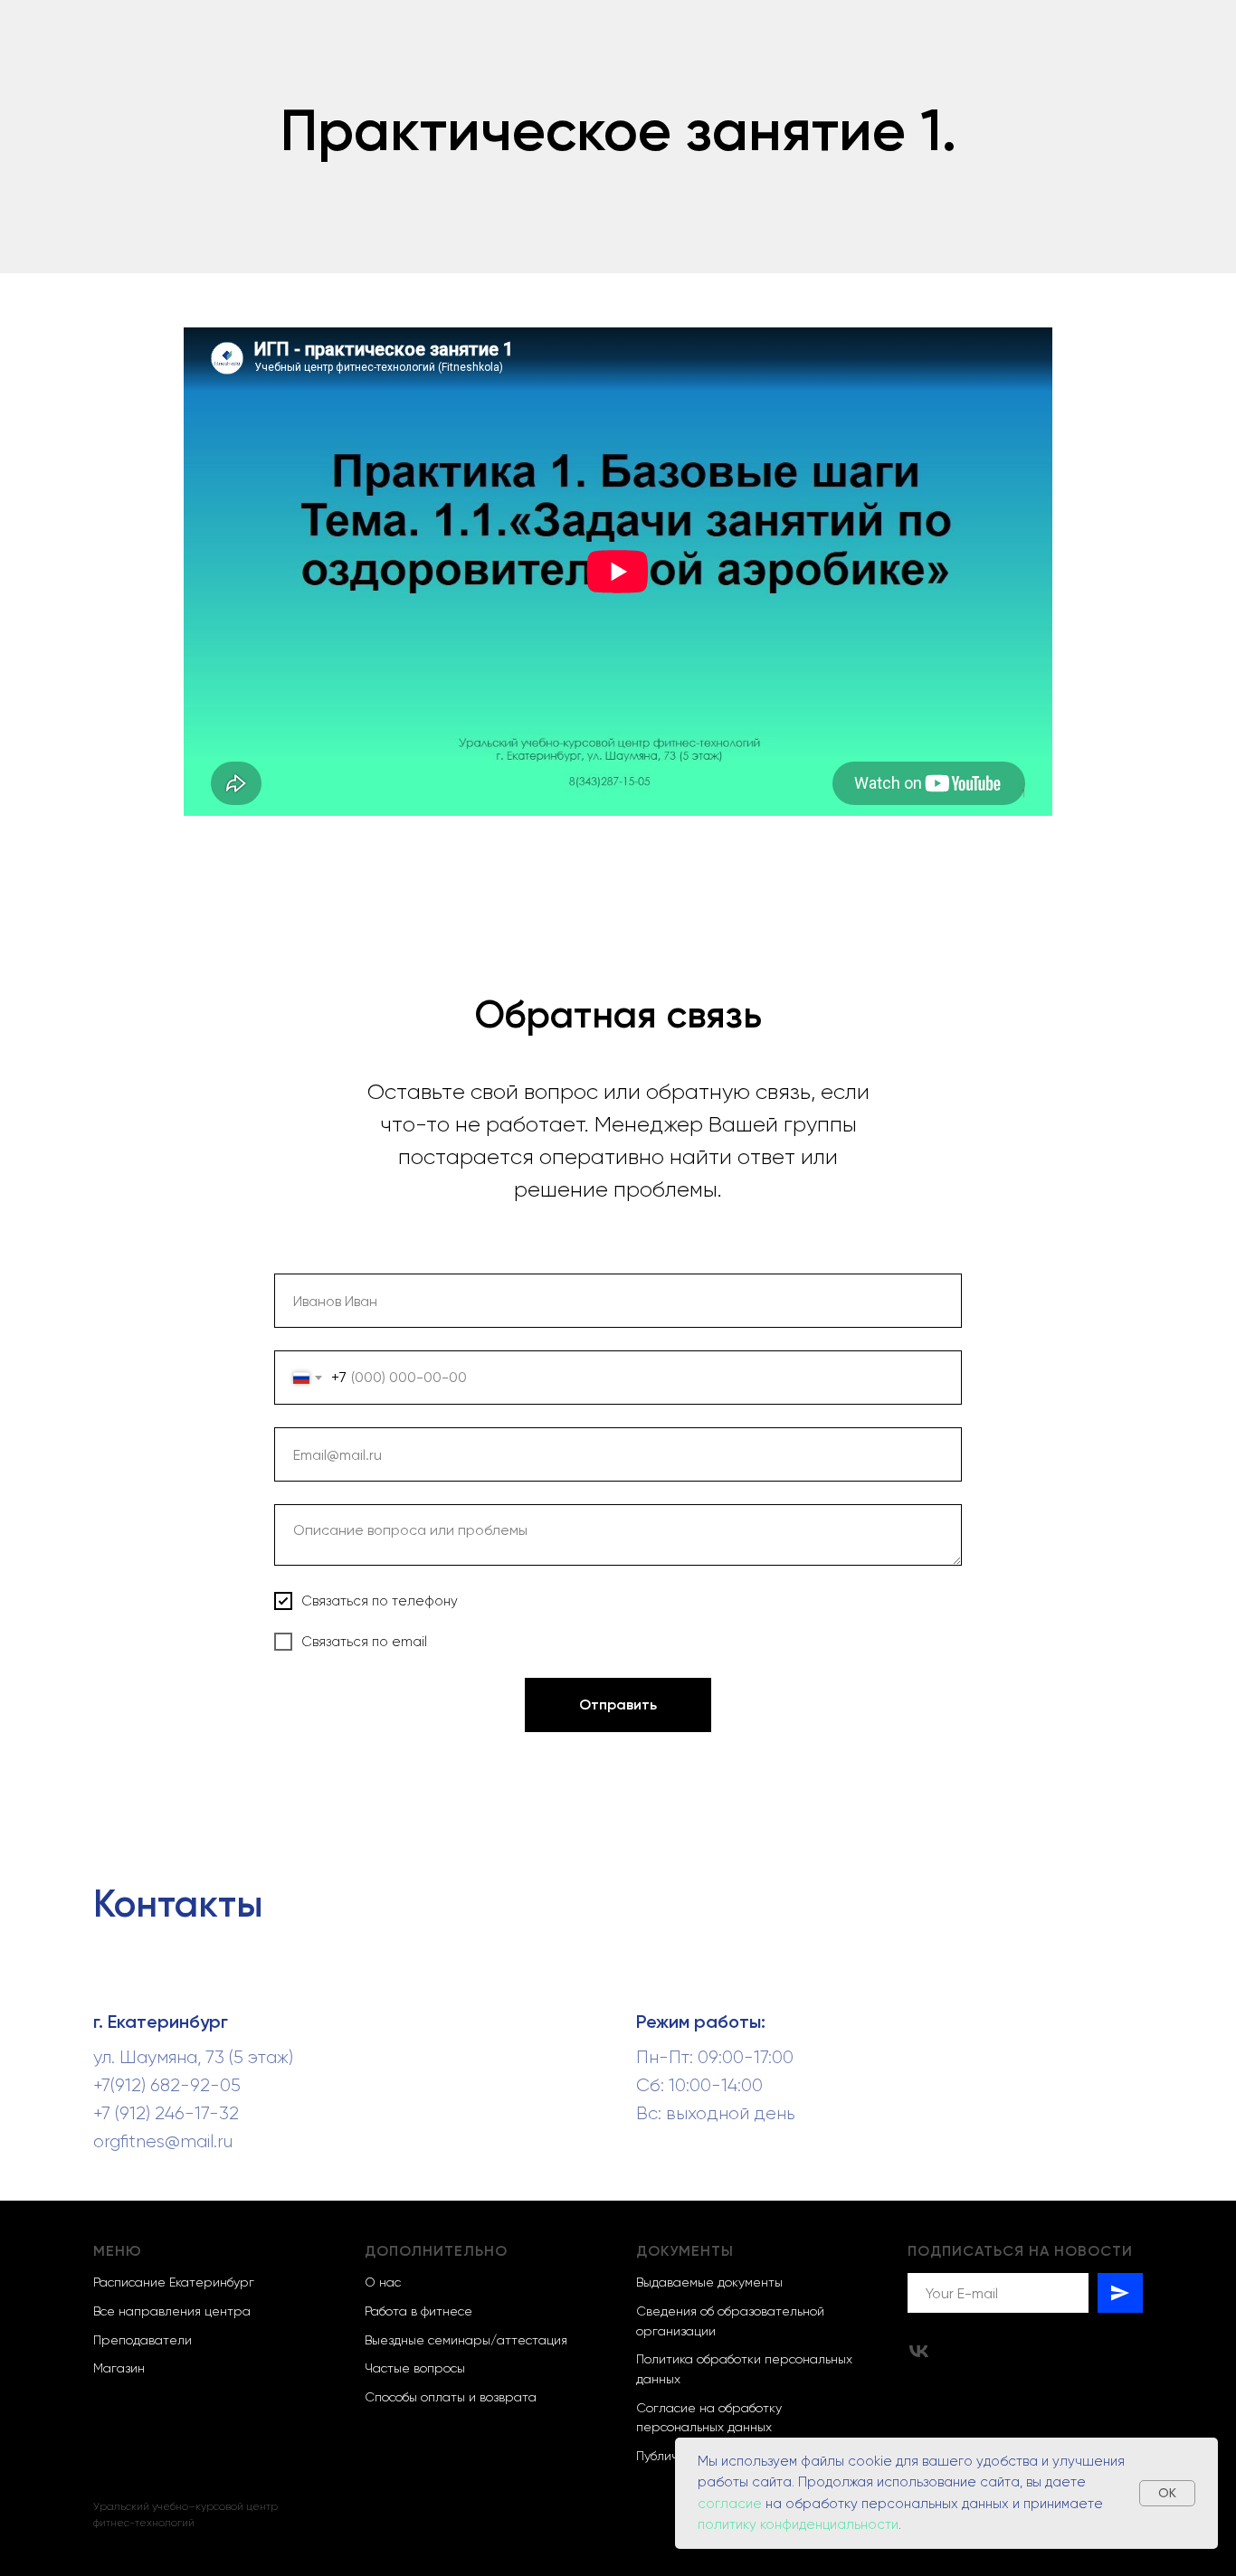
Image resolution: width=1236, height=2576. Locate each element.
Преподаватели (143, 2340)
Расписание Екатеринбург (174, 2282)
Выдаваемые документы (709, 2282)
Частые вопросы (415, 2368)
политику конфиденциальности (798, 2524)
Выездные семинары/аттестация (466, 2340)
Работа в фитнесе (418, 2311)
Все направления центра (172, 2311)
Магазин (119, 2368)
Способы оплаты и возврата (451, 2397)
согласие (732, 2504)
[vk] (919, 2351)
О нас (383, 2282)
